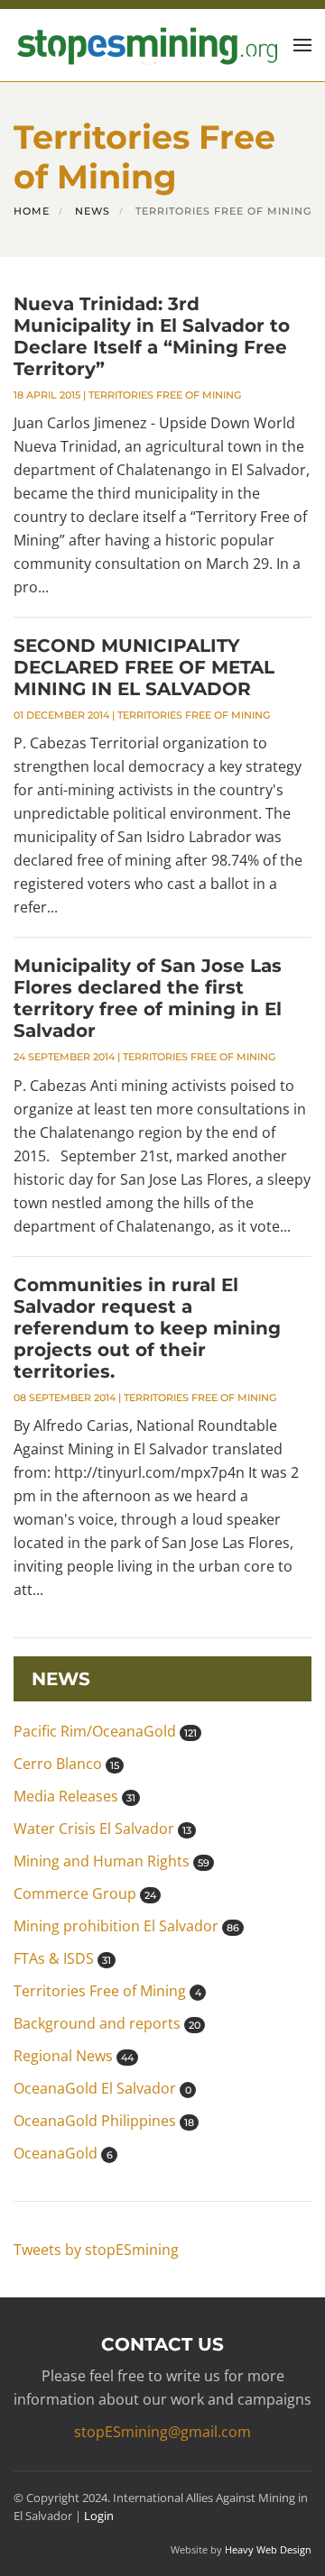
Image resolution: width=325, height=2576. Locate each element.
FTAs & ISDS (62, 1958)
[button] (302, 45)
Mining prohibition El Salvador (126, 1926)
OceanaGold (63, 2153)
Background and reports (107, 2023)
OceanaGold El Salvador (102, 2088)
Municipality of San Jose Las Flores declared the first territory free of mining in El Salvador (148, 998)
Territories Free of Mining (165, 395)
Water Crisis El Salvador (102, 1829)
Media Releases (74, 1796)
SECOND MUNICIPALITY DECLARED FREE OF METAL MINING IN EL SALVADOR (144, 667)
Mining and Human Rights (111, 1861)
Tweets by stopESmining (96, 2250)
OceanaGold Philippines (104, 2121)
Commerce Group (85, 1893)
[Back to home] (145, 45)
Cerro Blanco (66, 1764)
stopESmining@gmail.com (162, 2432)
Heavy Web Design (268, 2549)
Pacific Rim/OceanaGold (105, 1731)
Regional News (74, 2056)
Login (99, 2516)
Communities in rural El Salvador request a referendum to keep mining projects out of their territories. (147, 1328)
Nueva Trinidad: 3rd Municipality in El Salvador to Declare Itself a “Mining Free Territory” (152, 336)
